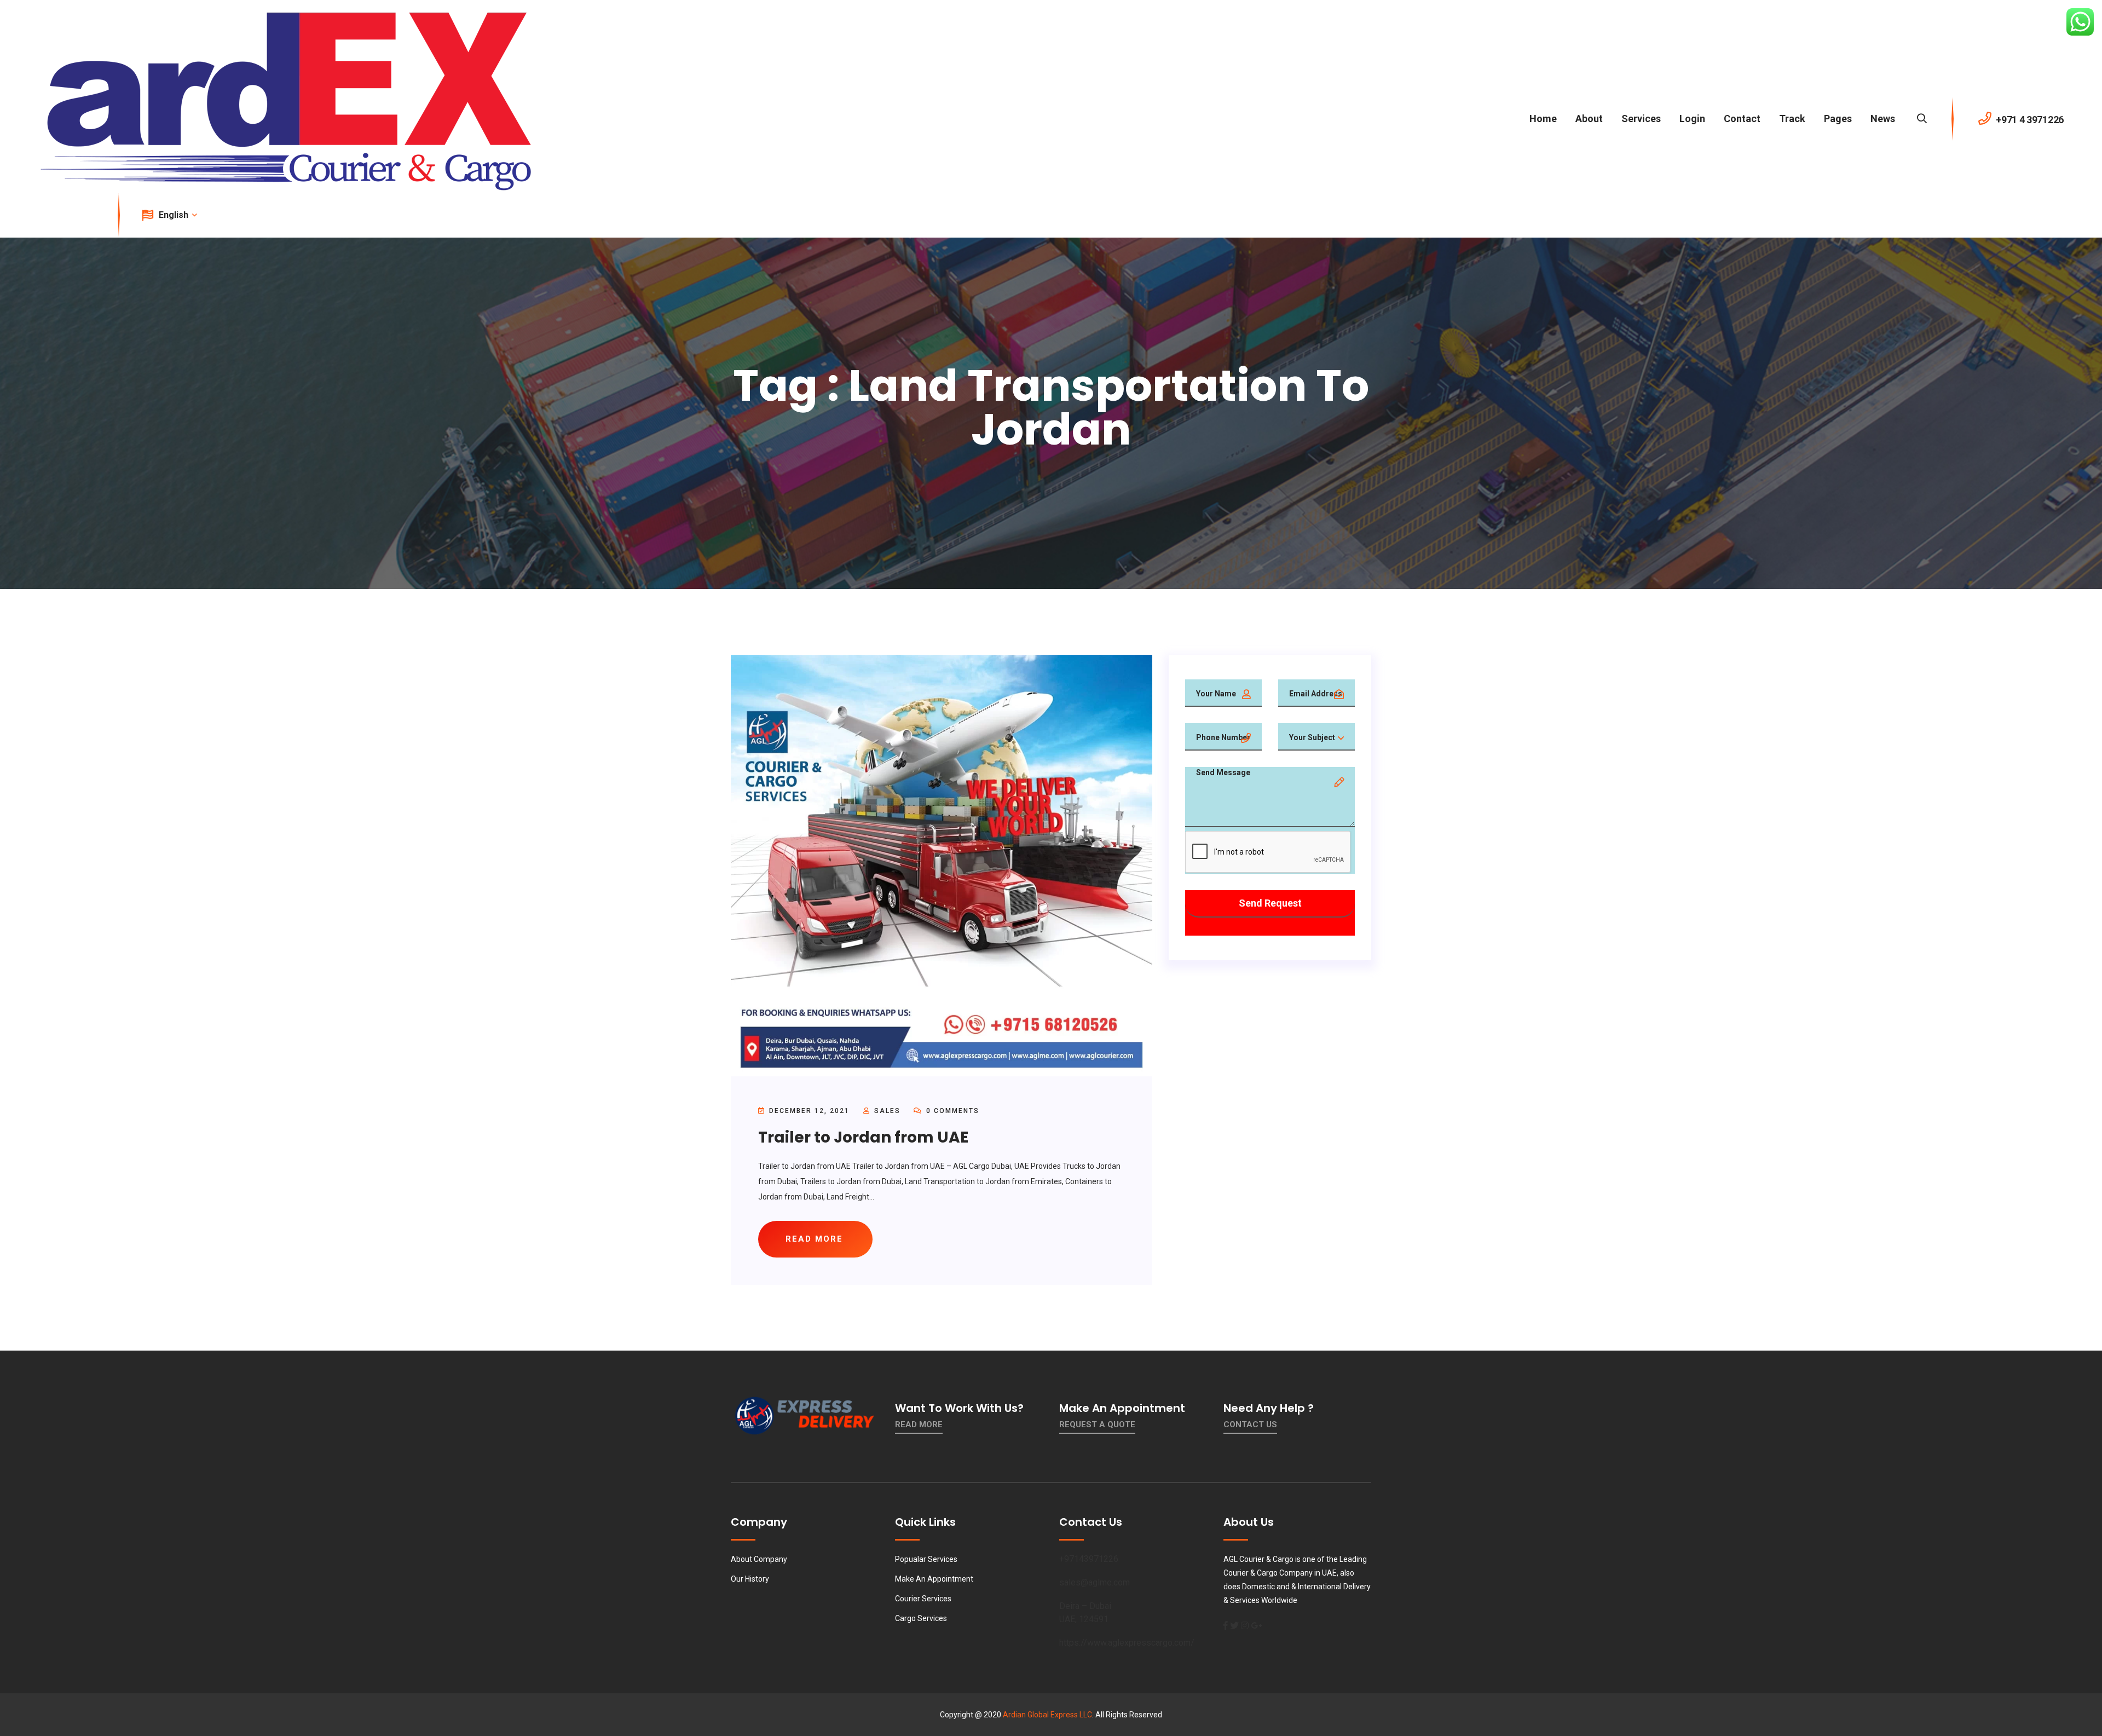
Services (1641, 119)
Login (1692, 119)
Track (1792, 119)
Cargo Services (921, 1618)
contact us (1250, 1424)
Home (1543, 119)
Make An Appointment (934, 1579)
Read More (919, 1424)
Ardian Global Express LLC (1047, 1715)
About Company (759, 1559)
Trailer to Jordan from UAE (863, 1137)
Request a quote (1097, 1424)
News (1883, 119)
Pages (1838, 119)
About (1589, 119)
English (175, 215)
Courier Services (923, 1599)
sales (887, 1111)
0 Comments (951, 1111)
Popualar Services (926, 1559)
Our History (750, 1579)
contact (1742, 119)
